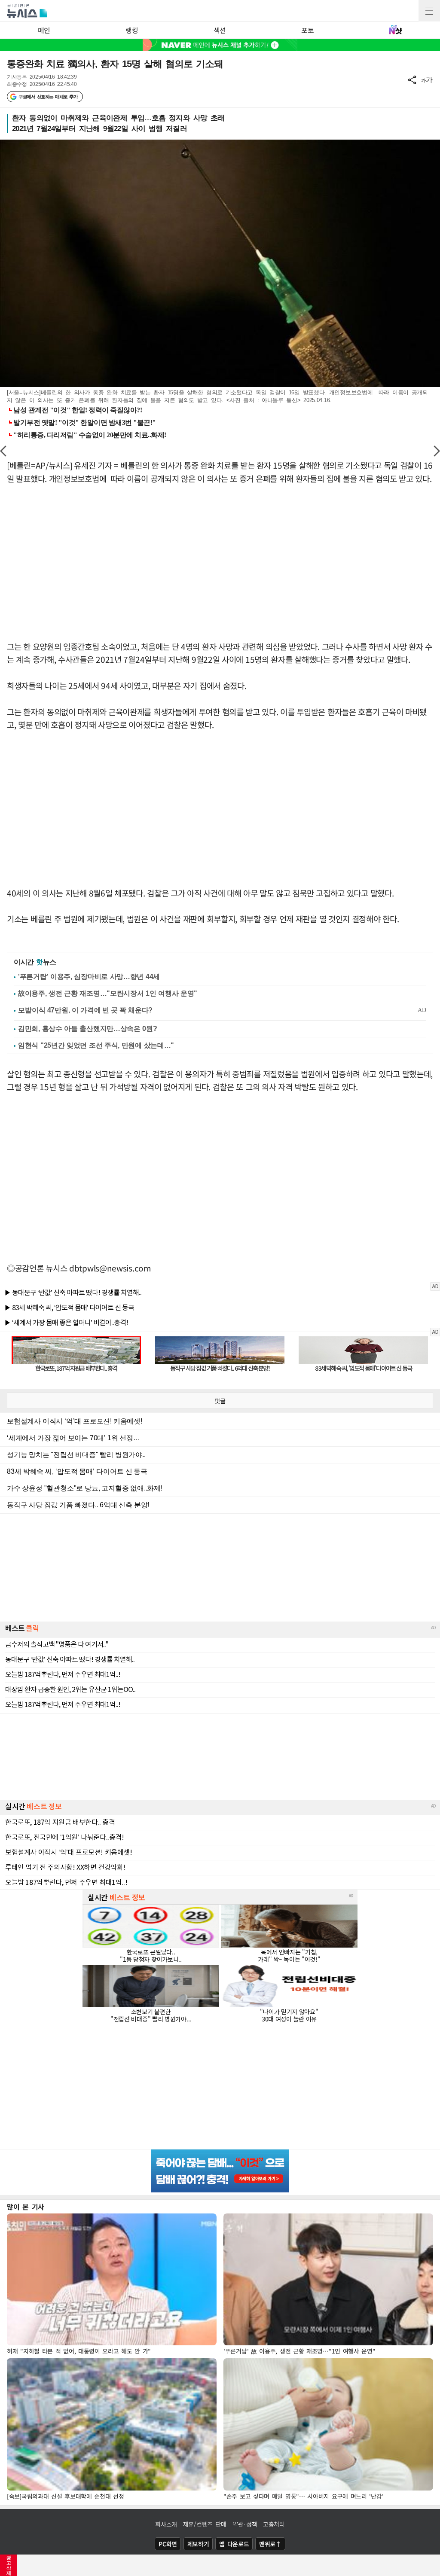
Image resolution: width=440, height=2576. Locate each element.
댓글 (220, 1401)
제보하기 (198, 2544)
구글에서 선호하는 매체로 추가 (48, 97)
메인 (44, 30)
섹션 (220, 30)
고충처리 (274, 2524)
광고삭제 (9, 2565)
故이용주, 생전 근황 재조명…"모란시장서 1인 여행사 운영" (108, 993)
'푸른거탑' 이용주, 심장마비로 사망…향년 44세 (89, 977)
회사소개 (166, 2524)
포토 (307, 30)
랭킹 (132, 30)
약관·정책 (245, 2524)
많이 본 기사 (26, 2207)
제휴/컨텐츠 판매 (205, 2524)
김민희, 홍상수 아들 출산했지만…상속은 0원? (88, 1029)
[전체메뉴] (429, 11)
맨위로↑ (270, 2544)
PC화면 (168, 2544)
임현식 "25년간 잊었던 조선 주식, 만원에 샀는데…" (96, 1045)
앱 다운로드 (234, 2544)
